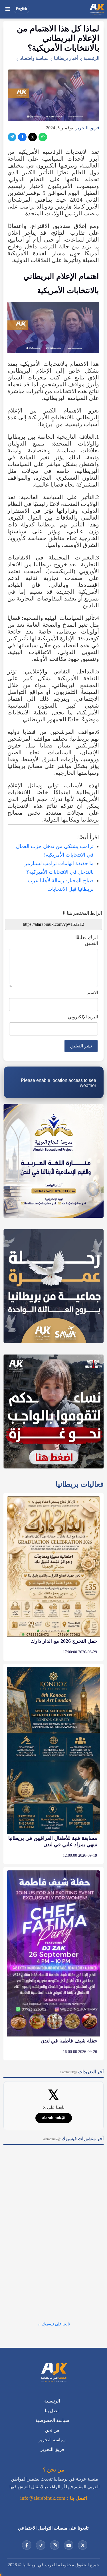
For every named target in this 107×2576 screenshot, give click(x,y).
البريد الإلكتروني (83, 1017)
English (22, 9)
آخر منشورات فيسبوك (73, 2139)
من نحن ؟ (53, 2470)
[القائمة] (7, 9)
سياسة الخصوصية (52, 2420)
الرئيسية (91, 58)
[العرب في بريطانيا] (97, 9)
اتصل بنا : (76, 2498)
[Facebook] (22, 137)
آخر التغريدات (82, 2072)
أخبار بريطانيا (66, 58)
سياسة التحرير (52, 2440)
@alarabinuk (54, 2118)
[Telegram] (12, 137)
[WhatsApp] (43, 137)
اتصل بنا (52, 2411)
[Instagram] (55, 2545)
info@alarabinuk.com (43, 2498)
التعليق (91, 943)
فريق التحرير (87, 128)
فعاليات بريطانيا (80, 1484)
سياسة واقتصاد (34, 58)
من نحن (52, 2430)
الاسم (93, 993)
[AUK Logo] (54, 2373)
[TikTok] (41, 2545)
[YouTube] (69, 2545)
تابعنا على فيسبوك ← (53, 2324)
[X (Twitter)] (33, 137)
